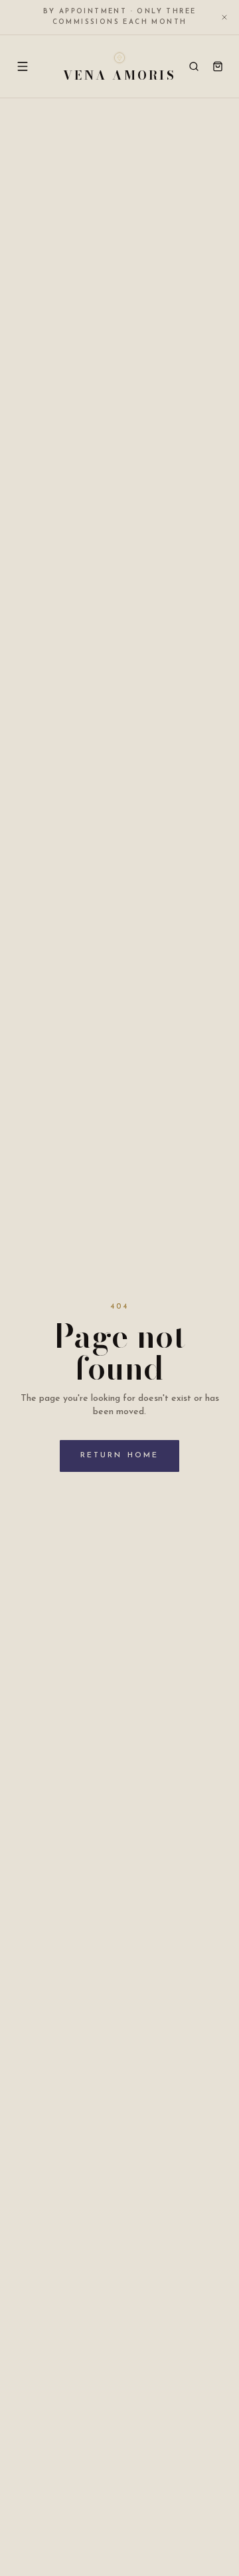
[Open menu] (23, 66)
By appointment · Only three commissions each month (120, 17)
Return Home (119, 1456)
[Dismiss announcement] (224, 17)
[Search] (194, 66)
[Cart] (218, 66)
